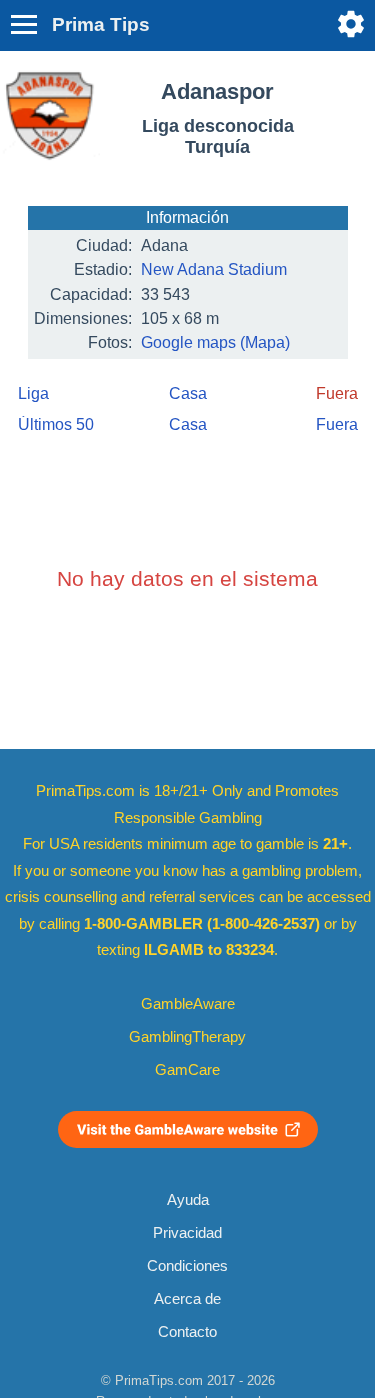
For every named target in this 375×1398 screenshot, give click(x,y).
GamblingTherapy (187, 1037)
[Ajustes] (351, 24)
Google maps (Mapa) (215, 342)
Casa (188, 393)
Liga (33, 393)
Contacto (187, 1332)
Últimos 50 (56, 424)
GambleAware (188, 1004)
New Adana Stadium (214, 269)
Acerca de (187, 1299)
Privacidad (187, 1233)
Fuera (337, 424)
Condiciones (187, 1266)
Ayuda (188, 1200)
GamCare (187, 1070)
